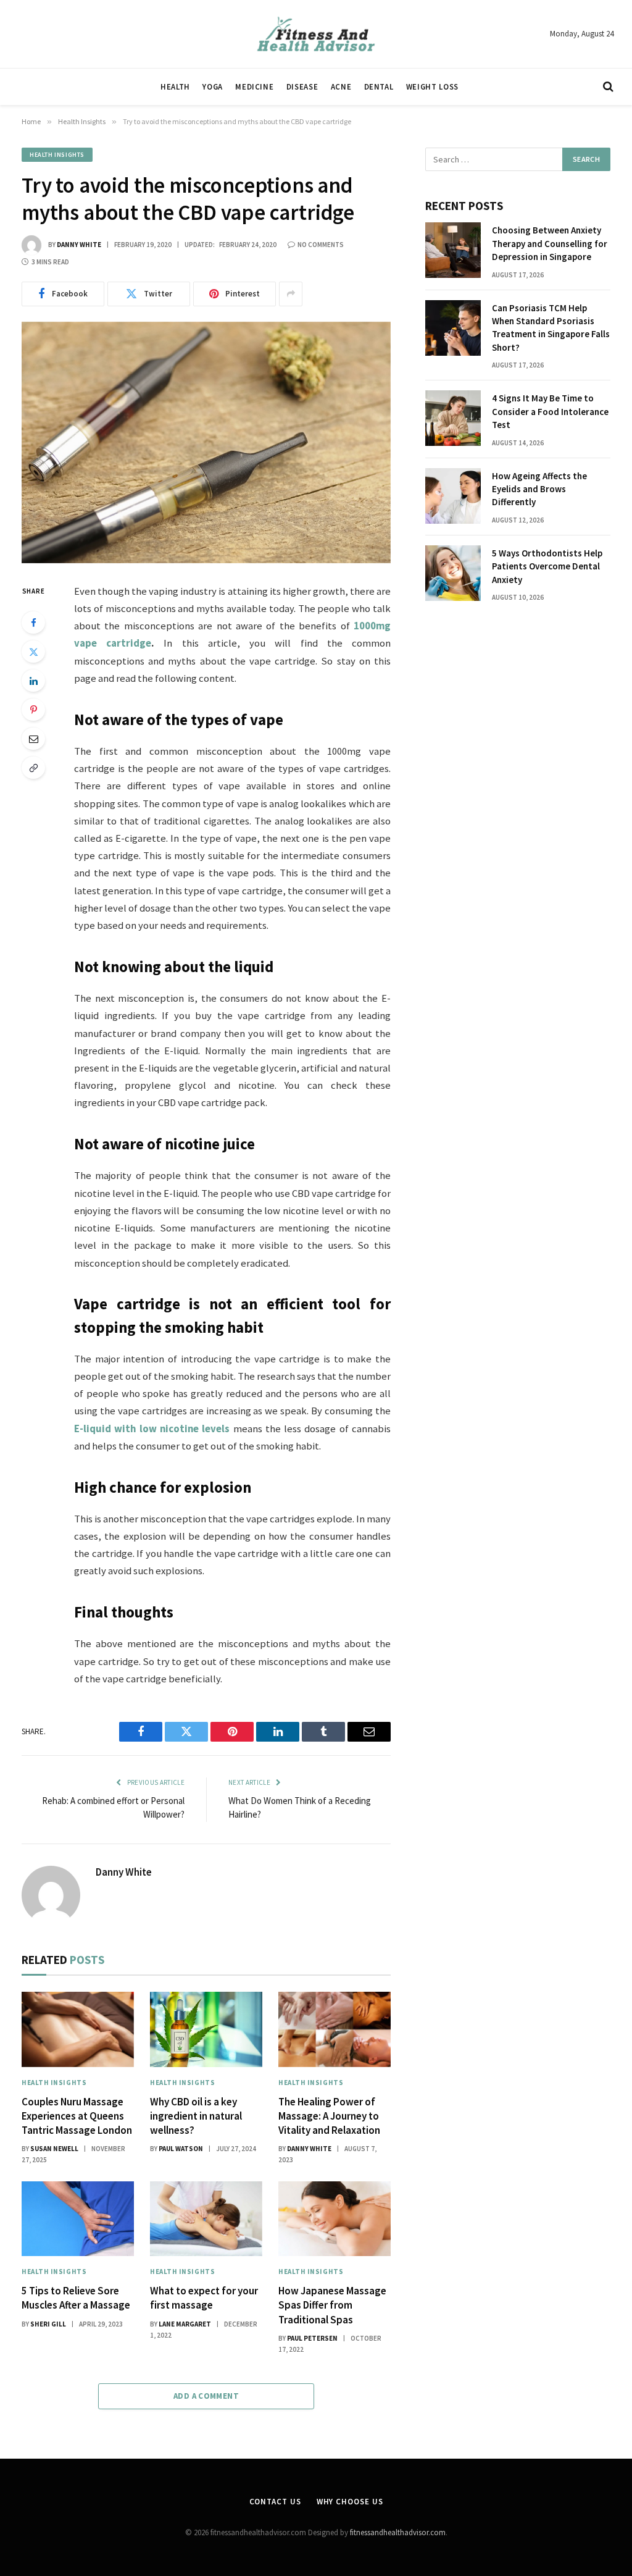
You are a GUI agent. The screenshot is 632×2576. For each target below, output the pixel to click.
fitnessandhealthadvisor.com (398, 2532)
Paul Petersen (312, 2338)
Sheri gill (48, 2324)
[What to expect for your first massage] (206, 2219)
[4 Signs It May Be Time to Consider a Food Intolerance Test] (453, 418)
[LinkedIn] (33, 681)
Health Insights (57, 155)
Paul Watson (181, 2149)
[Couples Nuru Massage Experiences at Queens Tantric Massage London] (78, 2029)
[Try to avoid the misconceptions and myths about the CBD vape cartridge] (206, 443)
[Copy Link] (33, 768)
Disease (302, 86)
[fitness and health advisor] (316, 34)
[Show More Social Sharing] (291, 294)
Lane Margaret (185, 2324)
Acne (341, 86)
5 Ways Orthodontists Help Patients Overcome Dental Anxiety (547, 566)
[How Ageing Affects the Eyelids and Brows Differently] (453, 496)
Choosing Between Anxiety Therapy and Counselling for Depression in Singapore (550, 243)
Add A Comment (206, 2396)
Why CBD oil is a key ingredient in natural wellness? (196, 2116)
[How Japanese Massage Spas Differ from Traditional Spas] (335, 2219)
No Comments (321, 245)
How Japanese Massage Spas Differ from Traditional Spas (332, 2305)
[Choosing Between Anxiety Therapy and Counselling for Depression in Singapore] (453, 250)
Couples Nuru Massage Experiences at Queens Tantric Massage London (77, 2116)
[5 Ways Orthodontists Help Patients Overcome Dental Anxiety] (453, 573)
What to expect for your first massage (204, 2298)
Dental (379, 86)
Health (175, 86)
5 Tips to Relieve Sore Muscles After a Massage (76, 2298)
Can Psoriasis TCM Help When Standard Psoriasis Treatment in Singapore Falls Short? (551, 328)
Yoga (213, 86)
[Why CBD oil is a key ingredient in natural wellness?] (206, 2029)
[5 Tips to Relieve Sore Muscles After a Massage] (78, 2219)
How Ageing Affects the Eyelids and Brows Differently (539, 489)
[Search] (607, 87)
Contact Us (275, 2502)
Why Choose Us (350, 2502)
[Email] (33, 739)
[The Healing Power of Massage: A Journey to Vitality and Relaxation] (335, 2029)
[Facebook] (33, 623)
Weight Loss (432, 86)
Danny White (79, 245)
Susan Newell (54, 2149)
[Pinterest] (33, 710)
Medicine (254, 86)
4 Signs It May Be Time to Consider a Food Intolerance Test (550, 411)
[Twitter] (33, 652)
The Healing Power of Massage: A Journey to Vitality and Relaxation (329, 2116)
